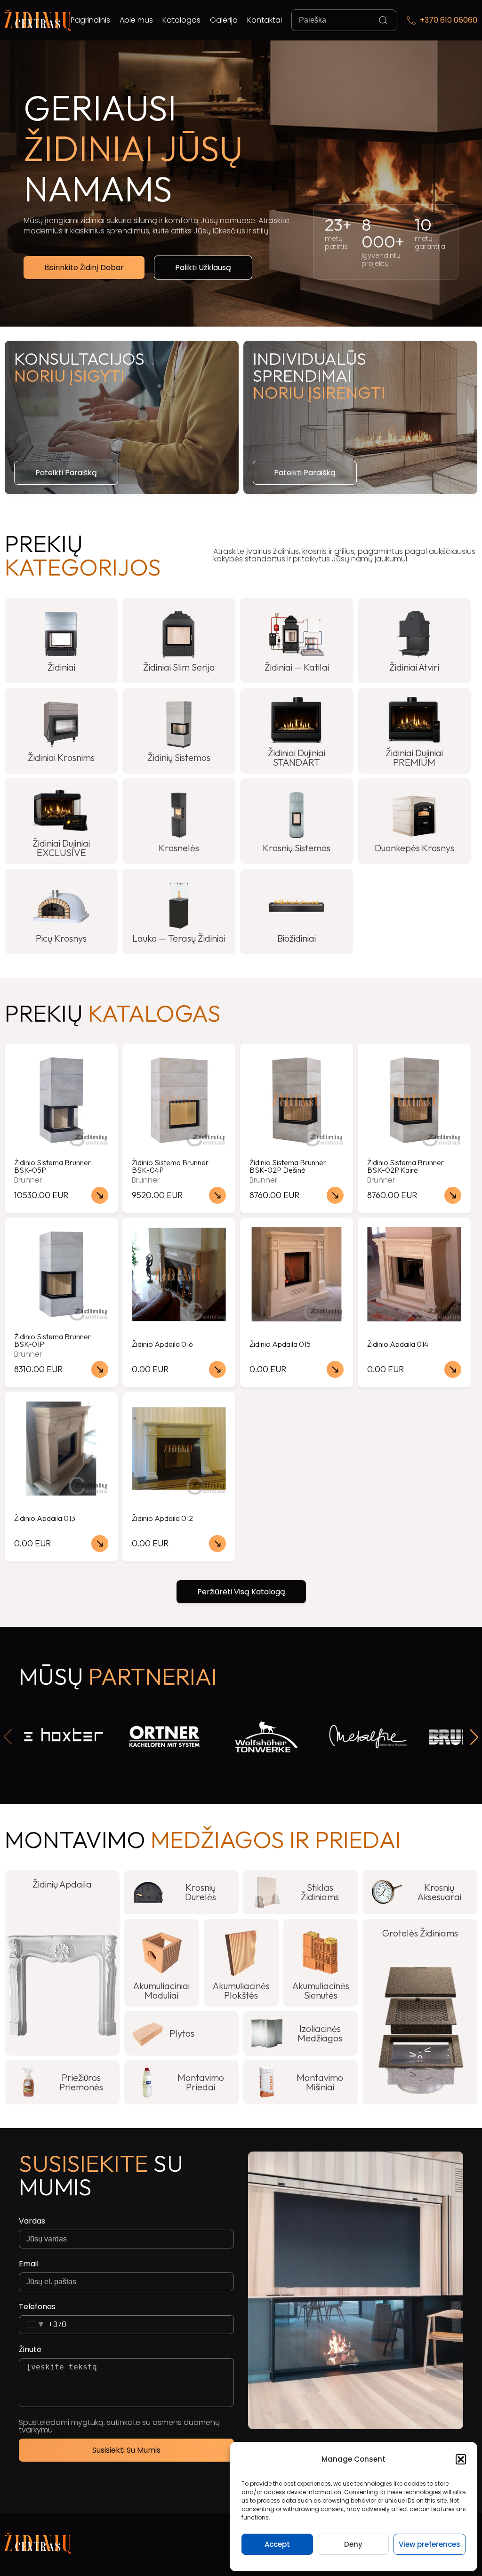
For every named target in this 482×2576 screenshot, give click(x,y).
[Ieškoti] (383, 20)
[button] (461, 2459)
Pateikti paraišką (66, 473)
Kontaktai (265, 20)
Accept (277, 2544)
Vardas (32, 2221)
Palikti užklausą (203, 268)
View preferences (430, 2544)
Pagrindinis (90, 20)
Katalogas (181, 20)
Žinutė (30, 2350)
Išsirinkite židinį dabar (84, 268)
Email (29, 2264)
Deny (353, 2544)
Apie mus (136, 20)
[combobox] (43, 2325)
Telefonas (37, 2307)
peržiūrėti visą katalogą (241, 1592)
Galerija (224, 20)
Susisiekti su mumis (126, 2450)
